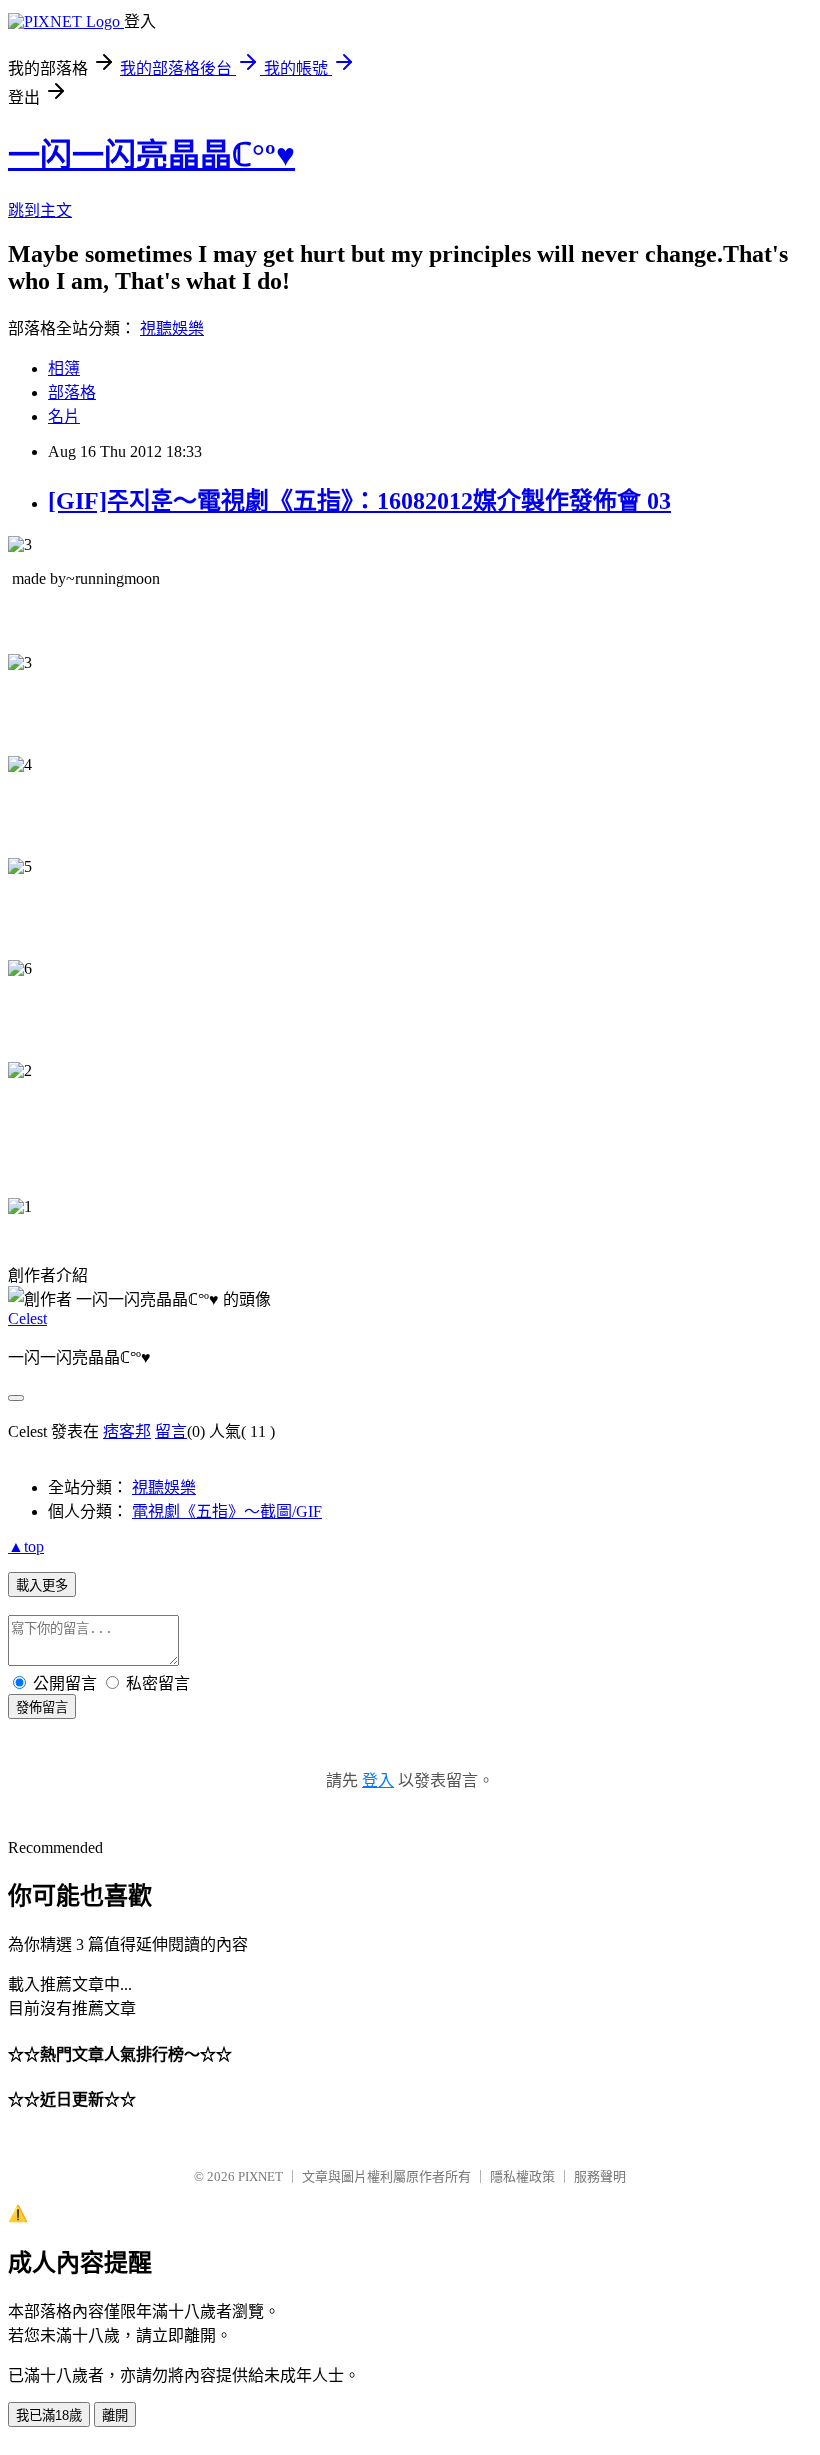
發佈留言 (42, 1707)
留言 (171, 1431)
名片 (64, 416)
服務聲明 (600, 2176)
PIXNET (260, 2176)
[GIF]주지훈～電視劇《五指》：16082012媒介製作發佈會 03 (359, 501)
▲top (26, 1546)
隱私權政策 (522, 2176)
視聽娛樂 (172, 328)
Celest (27, 1318)
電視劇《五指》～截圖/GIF (227, 1511)
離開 (115, 2415)
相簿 (64, 368)
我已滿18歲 (49, 2415)
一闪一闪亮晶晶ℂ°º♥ (151, 155)
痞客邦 (127, 1431)
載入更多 (42, 1585)
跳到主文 (40, 210)
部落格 (72, 392)
